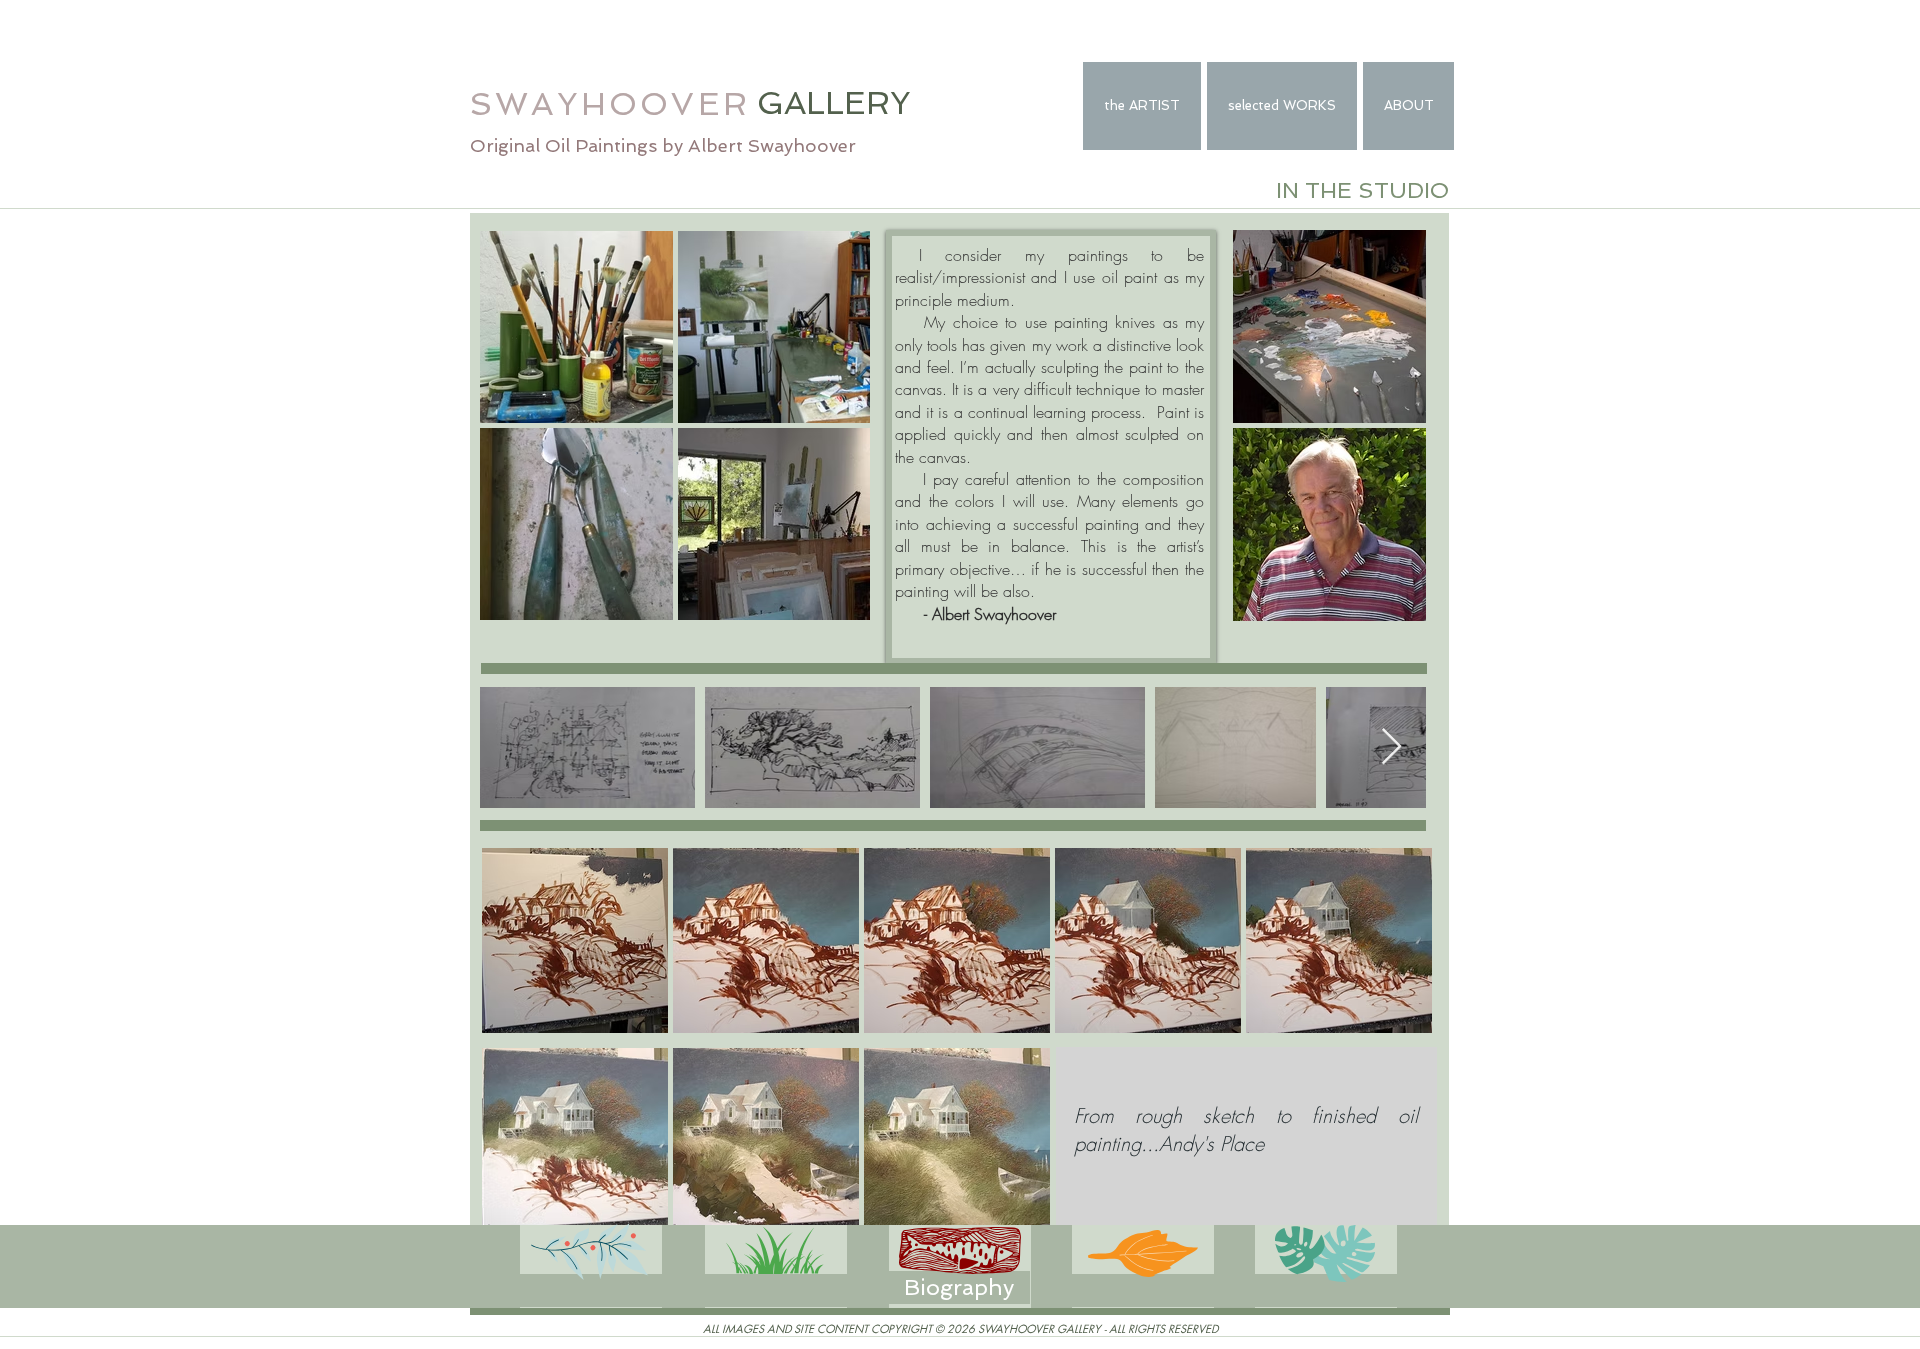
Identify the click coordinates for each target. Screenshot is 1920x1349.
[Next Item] (1391, 747)
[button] (591, 1290)
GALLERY (834, 103)
